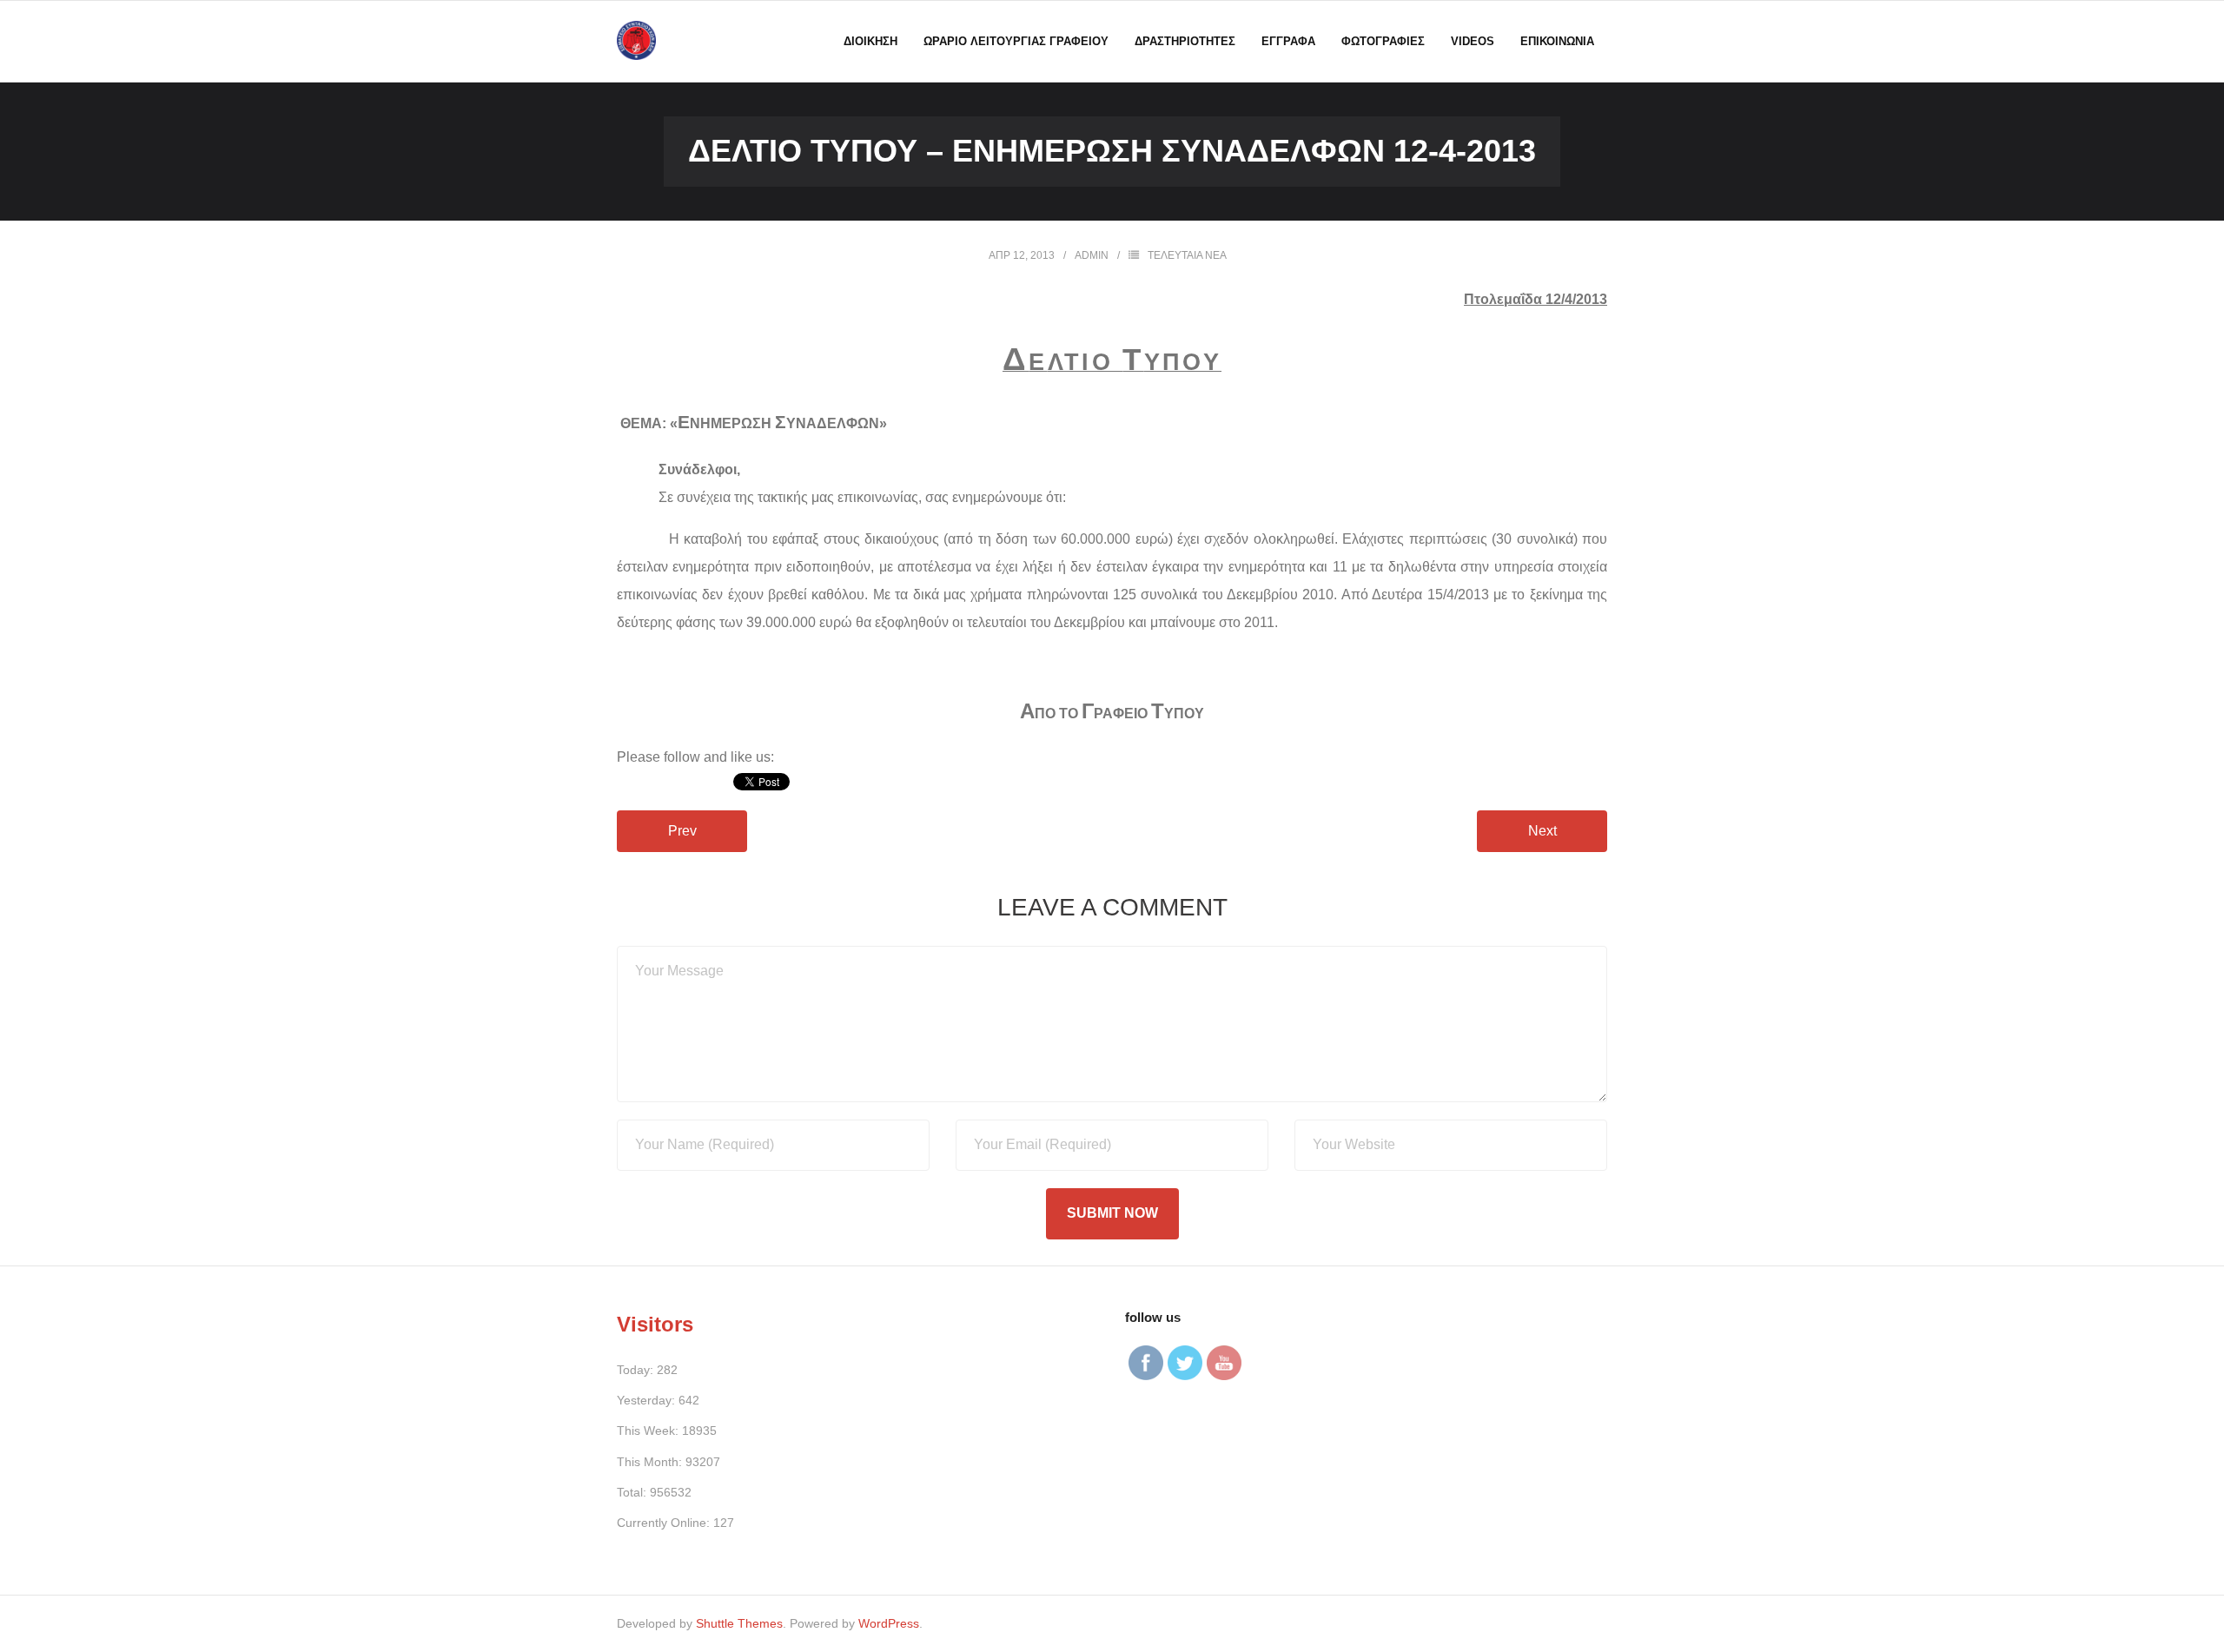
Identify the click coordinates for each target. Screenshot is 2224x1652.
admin (1092, 255)
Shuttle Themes (739, 1623)
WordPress (889, 1623)
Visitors (655, 1324)
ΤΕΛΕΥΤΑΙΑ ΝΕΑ (1187, 255)
